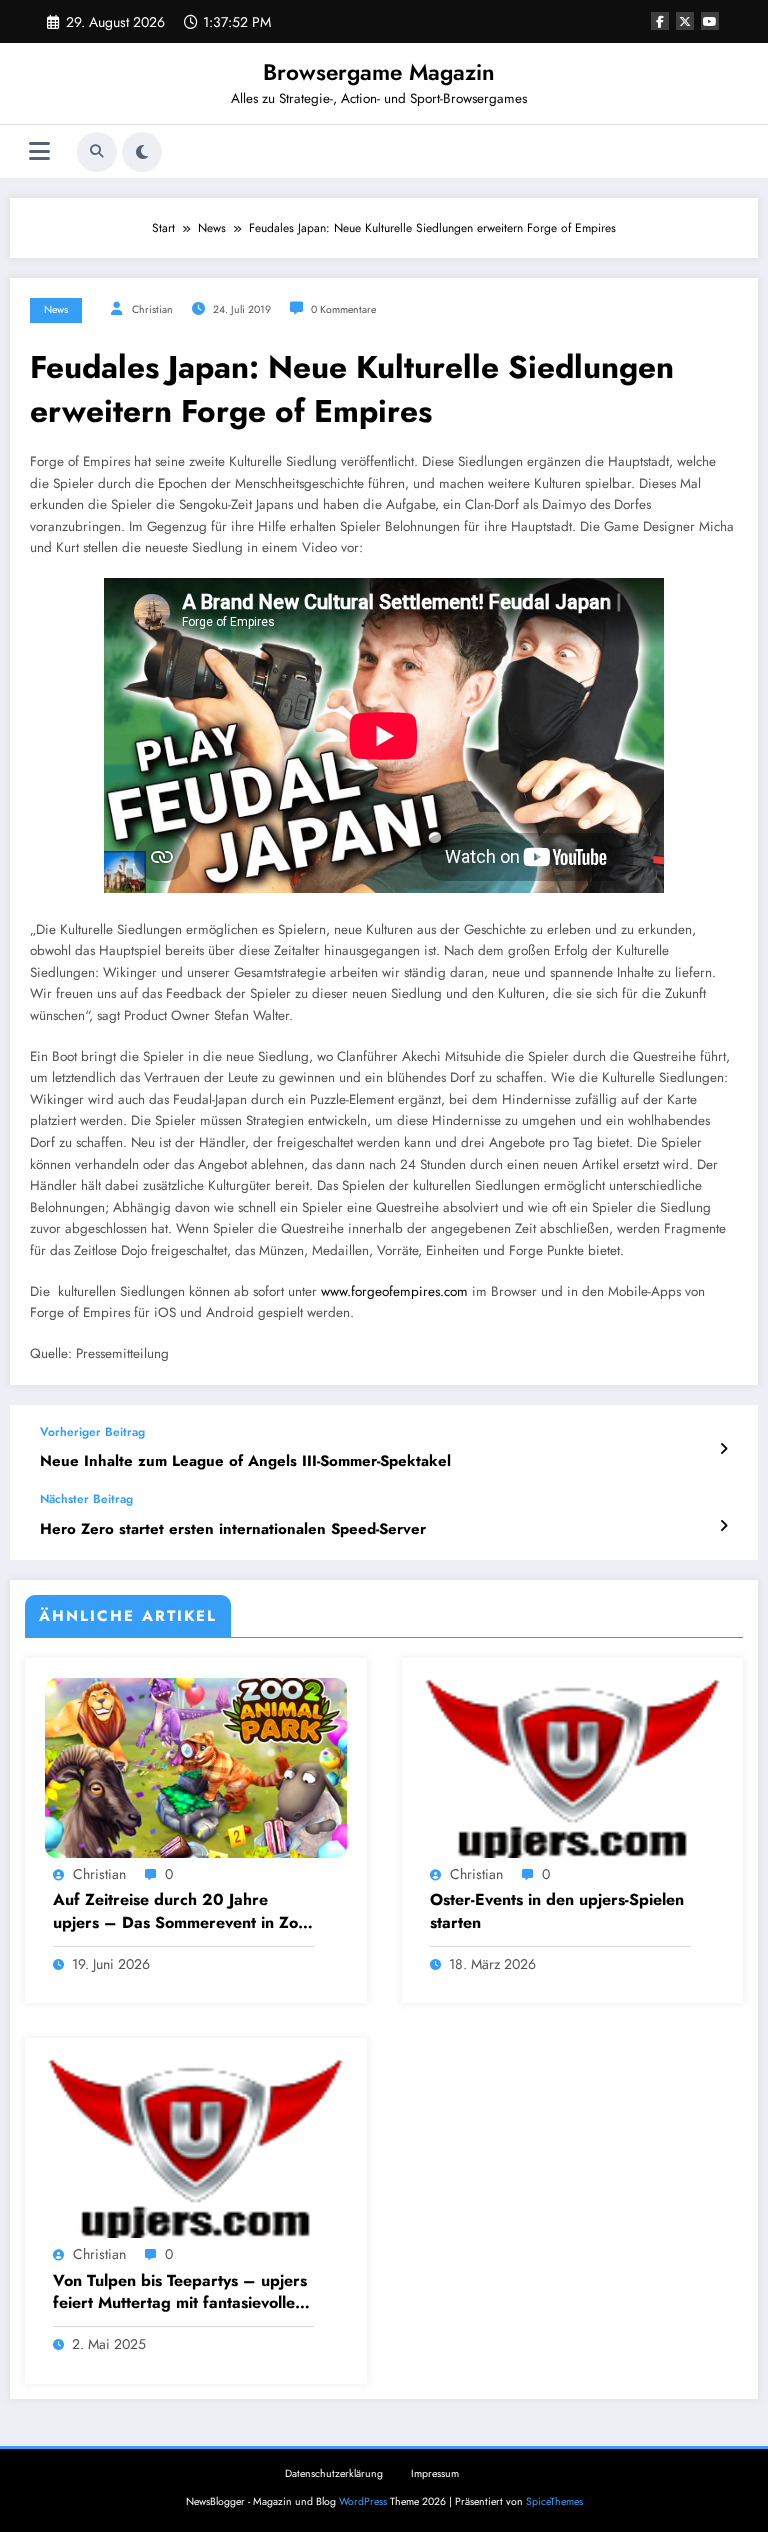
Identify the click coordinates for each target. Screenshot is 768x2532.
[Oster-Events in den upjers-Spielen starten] (573, 1767)
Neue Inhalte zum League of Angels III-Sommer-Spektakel (245, 1461)
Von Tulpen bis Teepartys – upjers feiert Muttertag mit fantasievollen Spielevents (180, 2292)
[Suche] (97, 152)
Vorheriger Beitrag (92, 1432)
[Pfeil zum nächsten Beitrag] (723, 1526)
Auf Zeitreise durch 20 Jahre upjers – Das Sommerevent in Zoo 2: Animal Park (180, 1911)
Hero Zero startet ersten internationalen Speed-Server (233, 1529)
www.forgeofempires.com (394, 1291)
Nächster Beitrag (86, 1499)
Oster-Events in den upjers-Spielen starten (557, 1911)
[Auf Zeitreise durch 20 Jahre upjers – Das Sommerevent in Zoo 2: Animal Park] (196, 1767)
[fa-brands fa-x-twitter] (685, 21)
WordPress (363, 2501)
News (56, 309)
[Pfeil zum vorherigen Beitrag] (723, 1449)
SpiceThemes (554, 2501)
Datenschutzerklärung (334, 2473)
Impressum (435, 2473)
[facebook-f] (660, 21)
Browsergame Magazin (379, 72)
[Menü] (39, 151)
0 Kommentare (343, 309)
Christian (152, 309)
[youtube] (710, 21)
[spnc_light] (142, 152)
